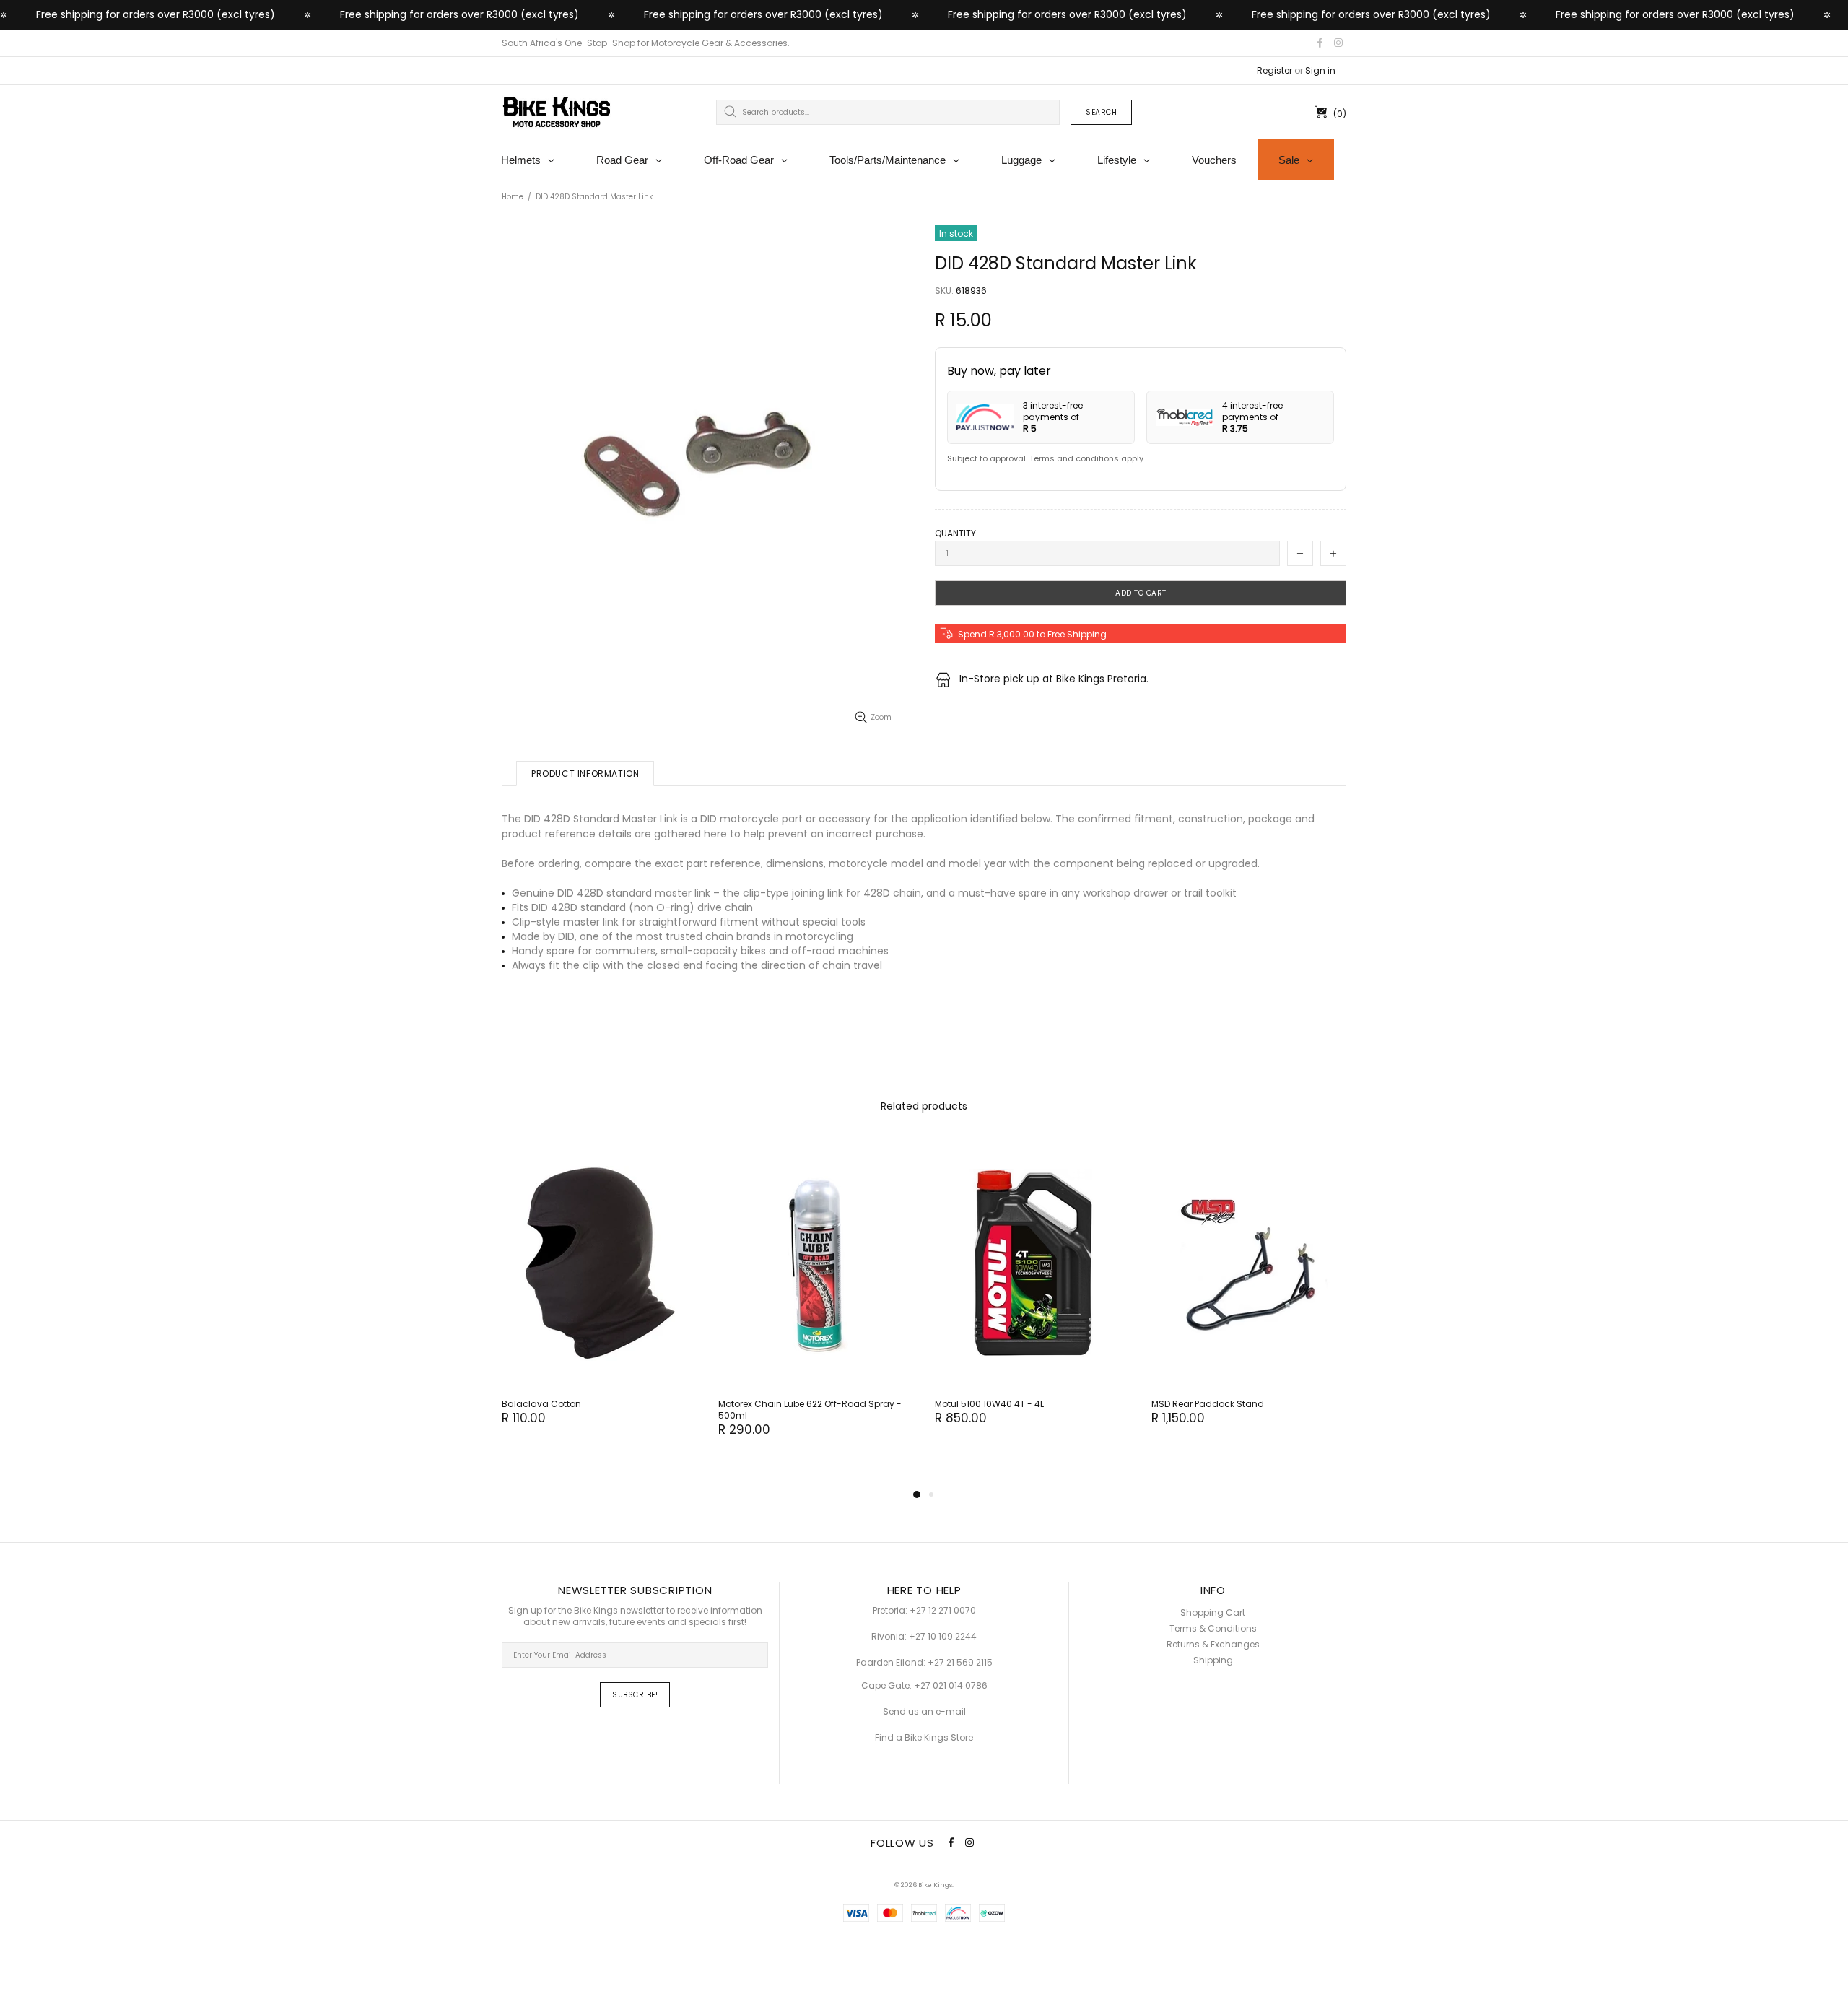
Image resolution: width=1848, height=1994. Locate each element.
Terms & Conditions (1213, 1629)
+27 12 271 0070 (943, 1611)
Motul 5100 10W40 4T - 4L (989, 1404)
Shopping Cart (1213, 1613)
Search (1101, 112)
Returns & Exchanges (1213, 1645)
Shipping (1213, 1660)
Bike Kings (557, 112)
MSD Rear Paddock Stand (1208, 1404)
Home (513, 197)
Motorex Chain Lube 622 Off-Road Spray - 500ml (810, 1410)
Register (1274, 71)
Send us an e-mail (924, 1712)
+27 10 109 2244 (943, 1637)
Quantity (955, 534)
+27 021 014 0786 (951, 1686)
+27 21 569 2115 (960, 1663)
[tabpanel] (599, 1297)
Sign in (1320, 71)
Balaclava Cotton (541, 1404)
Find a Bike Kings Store (924, 1738)
